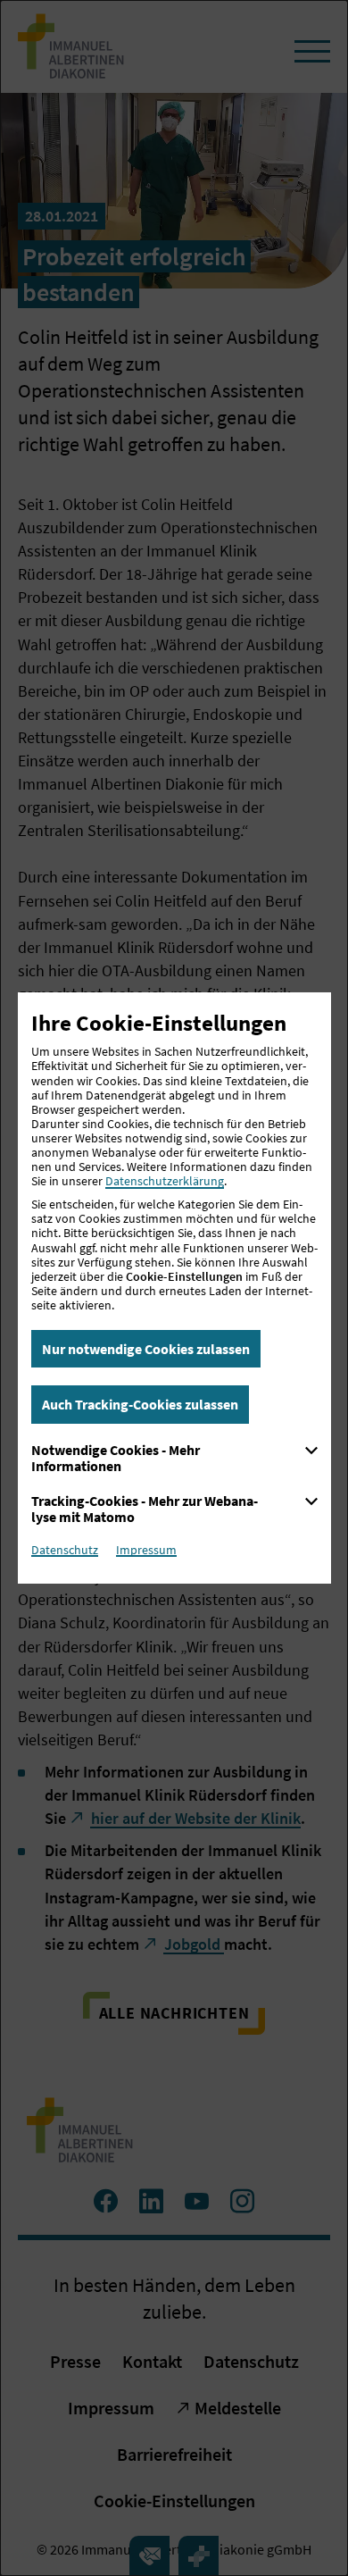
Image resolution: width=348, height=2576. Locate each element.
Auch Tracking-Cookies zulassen (140, 1404)
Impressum (146, 1550)
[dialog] (174, 1288)
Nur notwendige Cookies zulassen (146, 1349)
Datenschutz (65, 1550)
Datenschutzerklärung (165, 1181)
